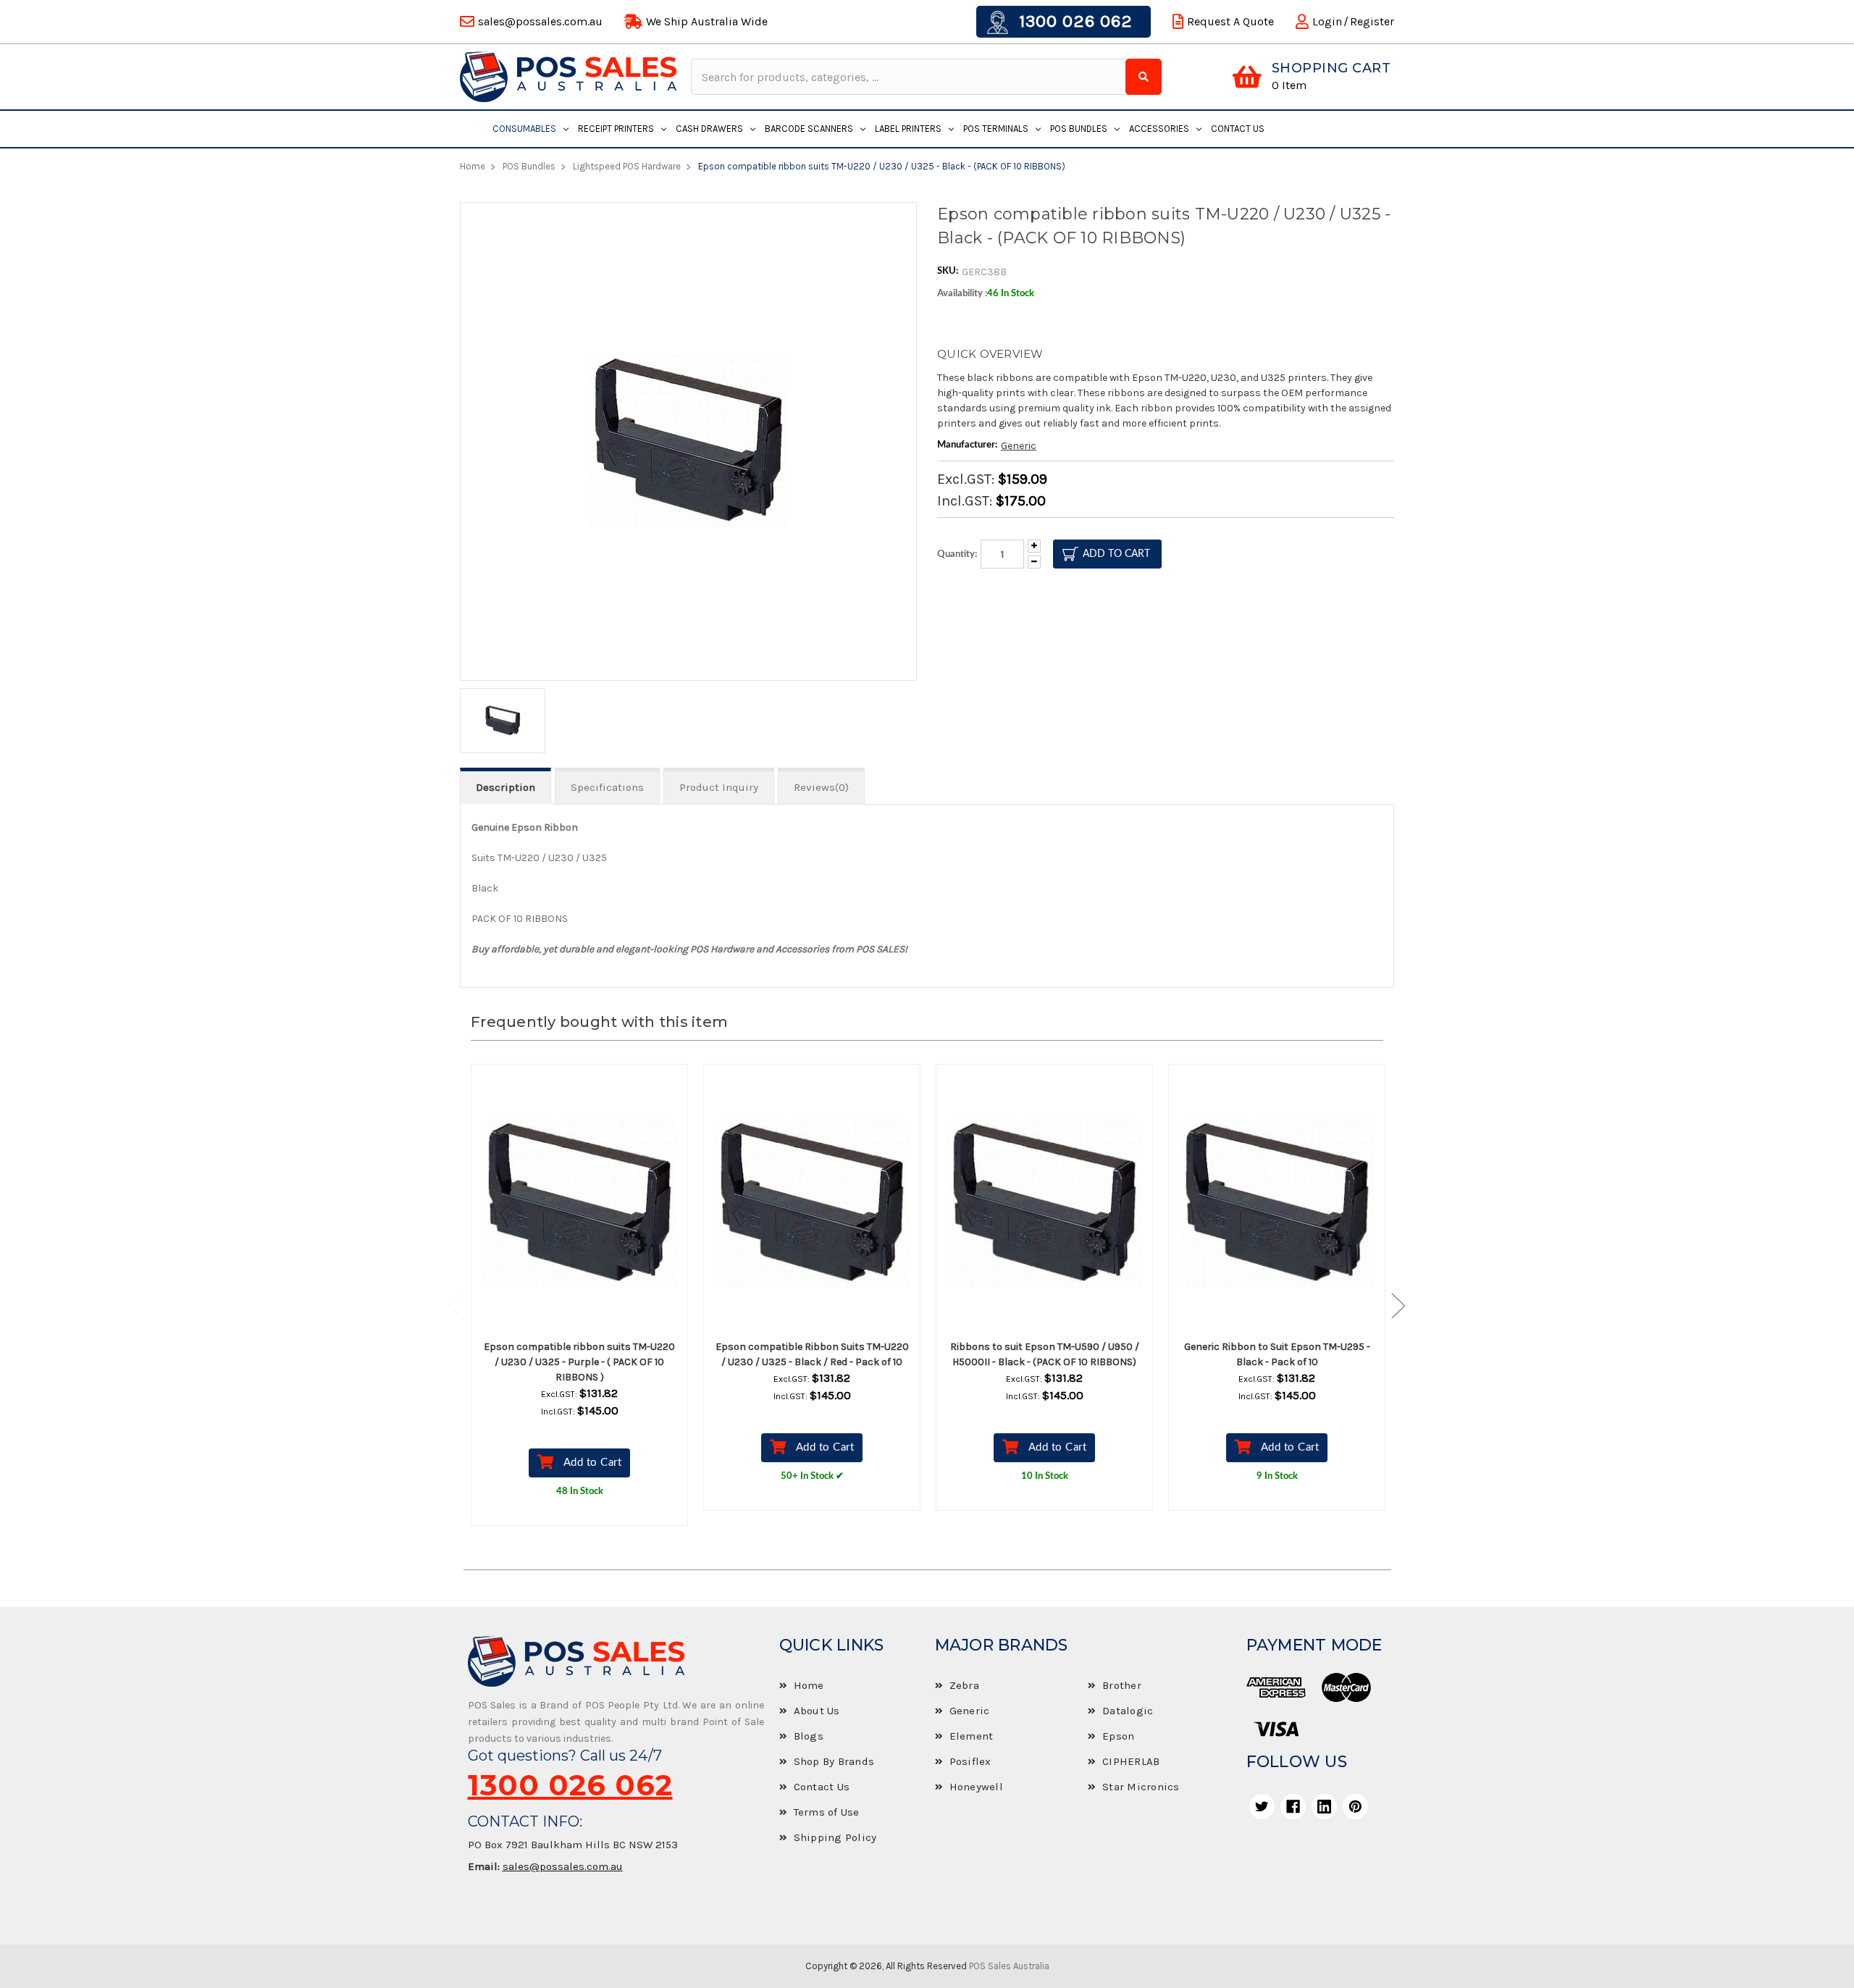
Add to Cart (593, 1463)
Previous (463, 1305)
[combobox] (910, 77)
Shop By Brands (834, 1761)
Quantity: (957, 554)
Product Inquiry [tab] (719, 787)
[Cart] (1247, 77)
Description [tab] (506, 787)
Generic (1019, 446)
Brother (1122, 1685)
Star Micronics (1141, 1787)
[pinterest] (1355, 1807)
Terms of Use (827, 1812)
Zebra (964, 1685)
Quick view (592, 1204)
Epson (1118, 1736)
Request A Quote (1230, 21)
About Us (817, 1711)
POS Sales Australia (1009, 1966)
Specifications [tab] (607, 787)
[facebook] (1293, 1807)
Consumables (524, 129)
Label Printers (908, 129)
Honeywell (976, 1787)
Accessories (1159, 129)
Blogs (809, 1736)
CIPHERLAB (1131, 1761)
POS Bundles (1079, 129)
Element (972, 1736)
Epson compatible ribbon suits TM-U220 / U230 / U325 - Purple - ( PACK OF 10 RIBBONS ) (579, 1362)
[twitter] (1262, 1807)
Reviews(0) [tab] (821, 787)
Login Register (1353, 21)
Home (809, 1685)
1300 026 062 (1073, 21)
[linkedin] (1324, 1807)
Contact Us (1238, 129)
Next (1391, 1305)
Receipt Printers (616, 129)
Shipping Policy (835, 1837)
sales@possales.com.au (563, 1866)
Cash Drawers (709, 129)
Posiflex (970, 1761)
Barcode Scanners (809, 129)
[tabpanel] (580, 1306)
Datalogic (1128, 1711)
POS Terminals (996, 129)
